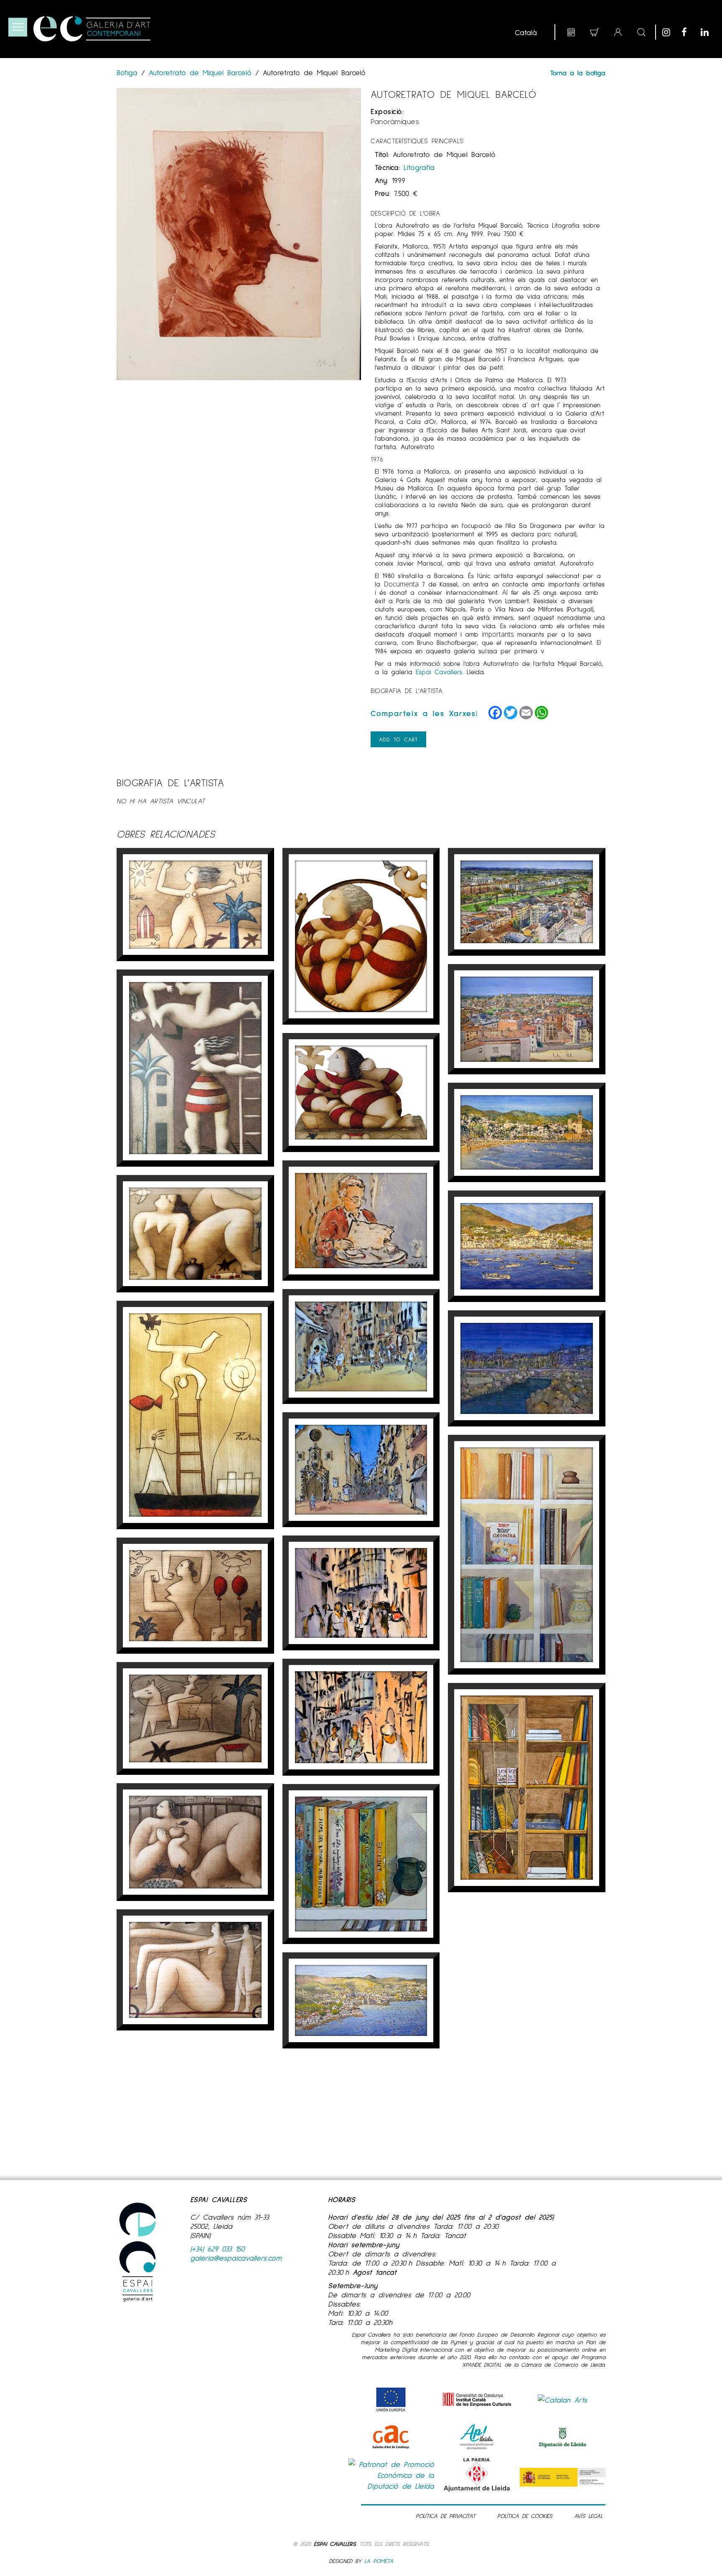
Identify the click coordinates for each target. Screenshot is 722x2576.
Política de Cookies (525, 2516)
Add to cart (398, 739)
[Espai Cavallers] (92, 29)
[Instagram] (670, 32)
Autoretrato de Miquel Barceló (200, 72)
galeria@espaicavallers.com (236, 2258)
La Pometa (379, 2561)
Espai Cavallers (335, 2544)
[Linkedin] (708, 32)
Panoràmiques (395, 121)
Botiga (129, 72)
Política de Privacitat (446, 2516)
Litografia (419, 167)
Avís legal (588, 2516)
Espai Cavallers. (440, 671)
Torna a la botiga (578, 72)
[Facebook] (689, 32)
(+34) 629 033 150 (217, 2249)
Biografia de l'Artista (407, 690)
